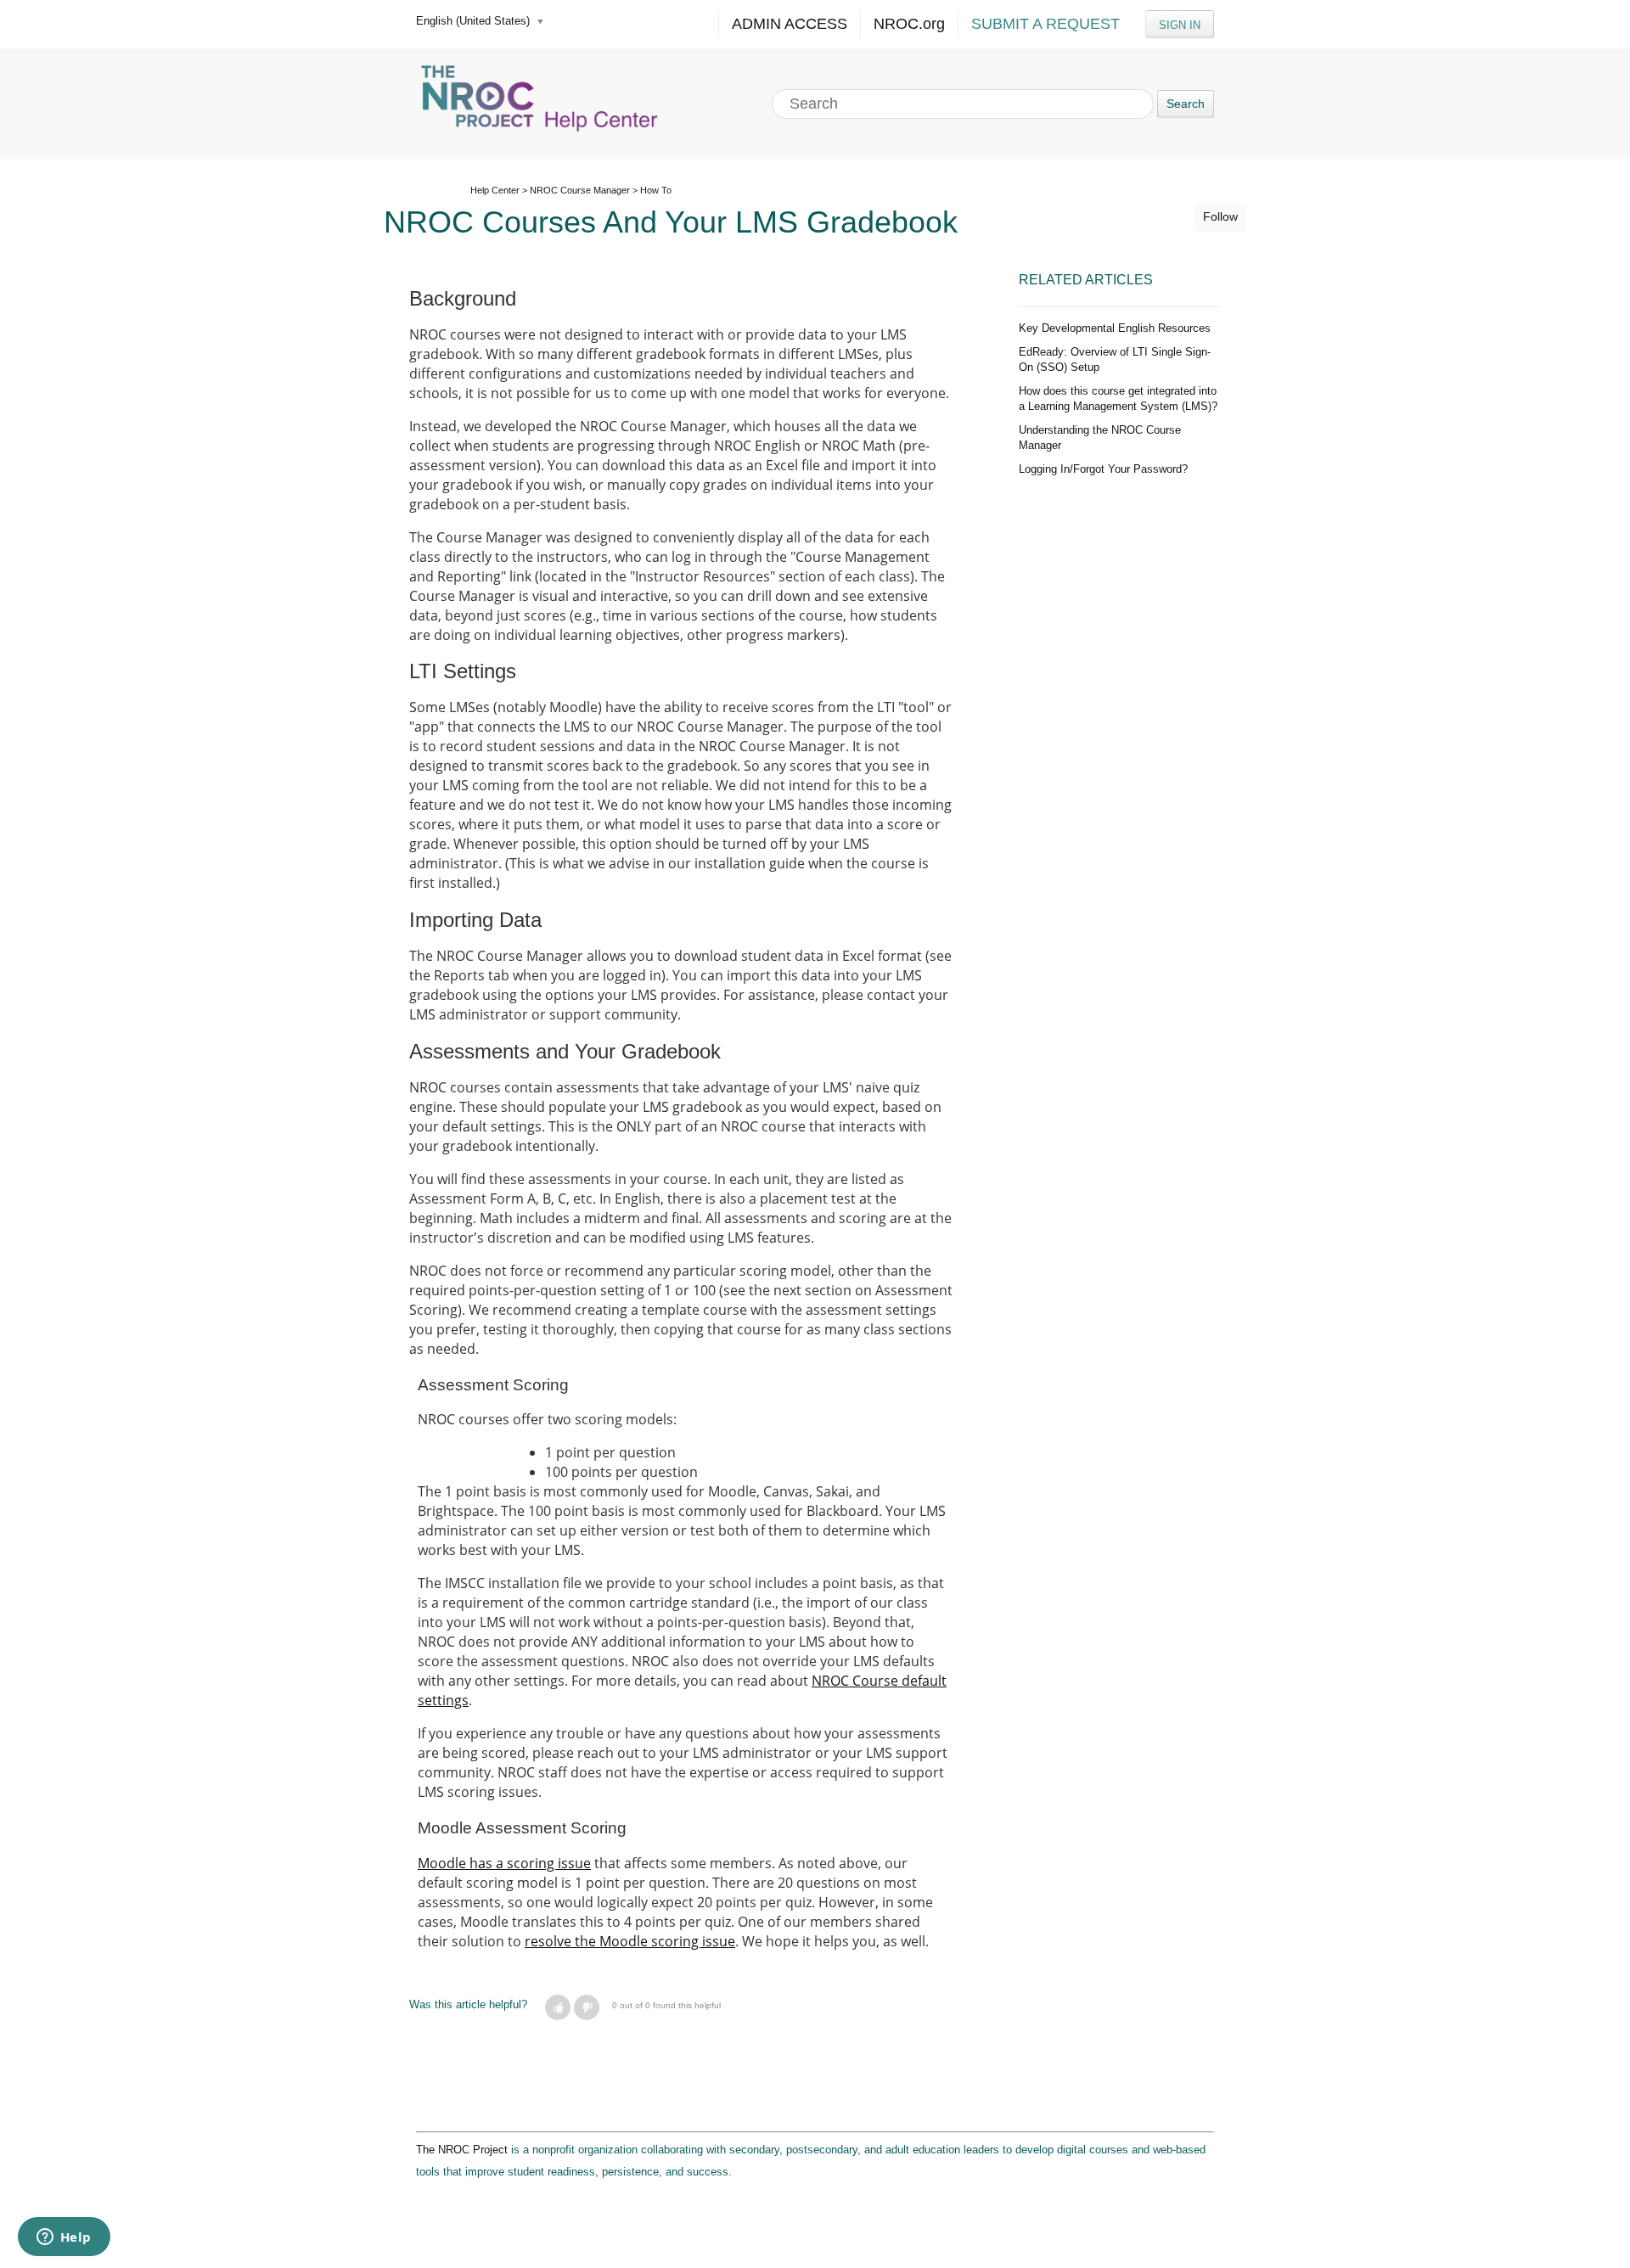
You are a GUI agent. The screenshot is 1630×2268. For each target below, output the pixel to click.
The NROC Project (462, 2150)
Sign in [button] (1180, 25)
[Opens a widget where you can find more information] (64, 2238)
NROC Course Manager (580, 190)
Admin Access (790, 24)
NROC (909, 24)
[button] (558, 2007)
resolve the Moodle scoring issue (630, 1941)
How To (656, 190)
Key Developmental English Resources (1115, 328)
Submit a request (1045, 24)
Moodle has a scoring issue (504, 1863)
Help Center (495, 190)
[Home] (542, 104)
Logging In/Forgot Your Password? (1103, 469)
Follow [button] (1220, 216)
